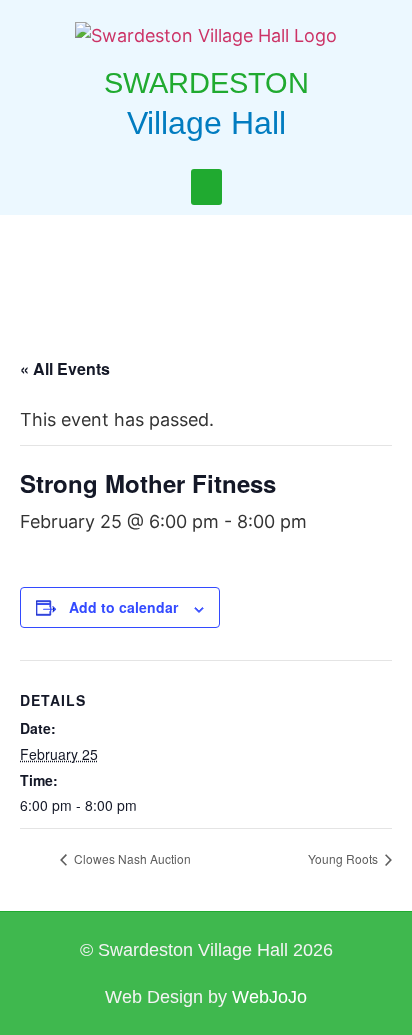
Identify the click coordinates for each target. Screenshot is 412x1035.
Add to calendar (123, 607)
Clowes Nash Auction (131, 858)
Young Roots (344, 858)
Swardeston (206, 83)
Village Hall (206, 123)
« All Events (65, 368)
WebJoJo (269, 997)
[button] (206, 187)
